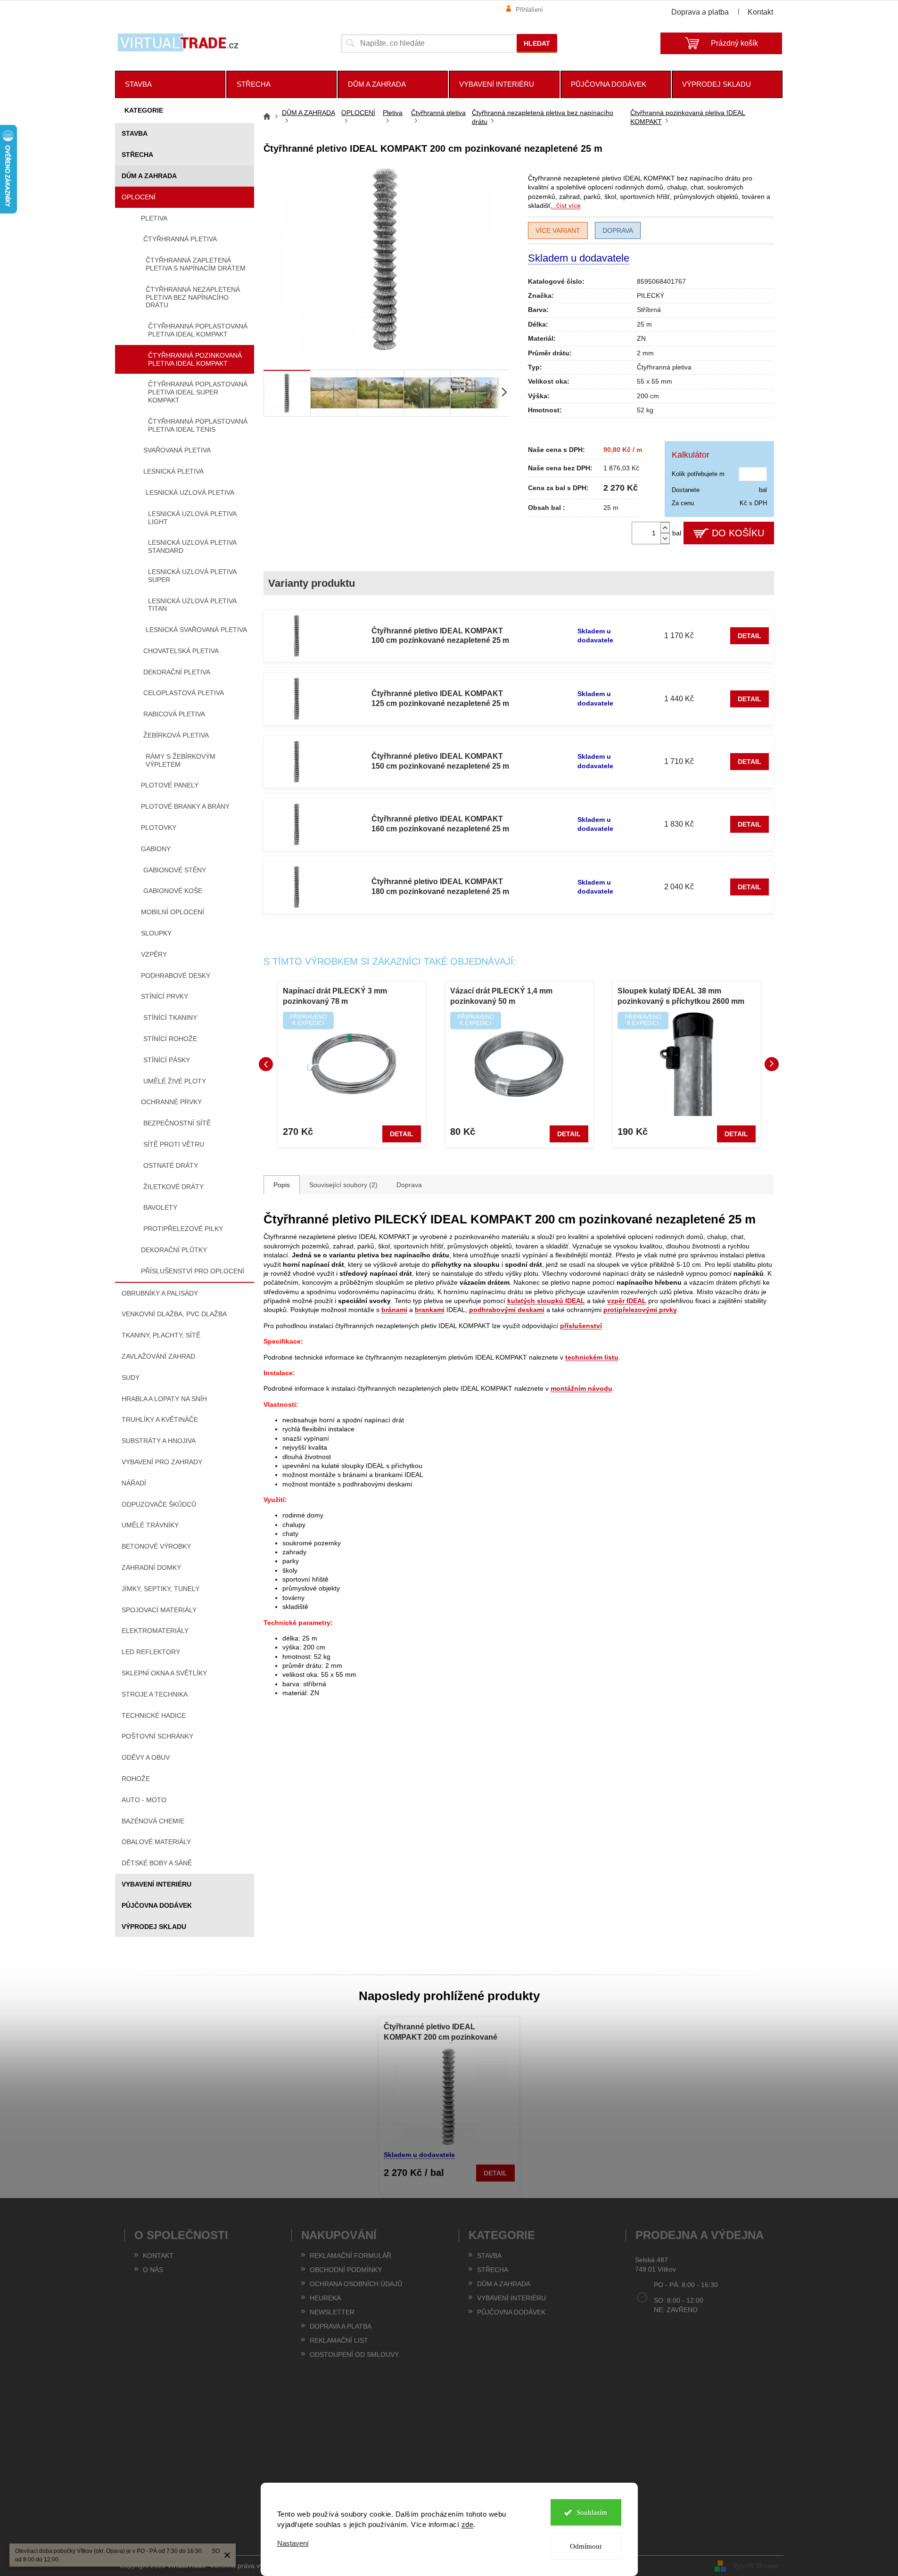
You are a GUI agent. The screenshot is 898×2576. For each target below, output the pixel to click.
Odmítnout (586, 2546)
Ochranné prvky (171, 1102)
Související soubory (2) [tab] (343, 1185)
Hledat (537, 43)
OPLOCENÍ (139, 197)
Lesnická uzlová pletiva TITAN (192, 605)
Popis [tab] (282, 1185)
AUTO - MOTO (144, 1800)
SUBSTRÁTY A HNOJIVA (159, 1441)
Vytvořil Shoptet (756, 2566)
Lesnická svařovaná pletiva (196, 630)
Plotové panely (170, 785)
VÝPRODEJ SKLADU (154, 1927)
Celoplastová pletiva (184, 693)
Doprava (618, 230)
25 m (644, 324)
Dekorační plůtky (174, 1250)
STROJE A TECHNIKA (155, 1694)
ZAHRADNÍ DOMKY (151, 1567)
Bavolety (160, 1207)
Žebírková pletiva (176, 735)
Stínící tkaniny (170, 1017)
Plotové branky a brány (185, 806)
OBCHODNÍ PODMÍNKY (346, 2270)
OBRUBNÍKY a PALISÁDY (160, 1293)
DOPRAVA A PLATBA (341, 2326)
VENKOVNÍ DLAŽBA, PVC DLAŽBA (174, 1314)
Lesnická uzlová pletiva (190, 492)
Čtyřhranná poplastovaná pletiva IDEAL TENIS (198, 425)
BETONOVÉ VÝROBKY (156, 1546)
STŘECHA (137, 155)
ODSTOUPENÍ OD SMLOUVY (354, 2354)
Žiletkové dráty (173, 1187)
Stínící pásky (167, 1060)
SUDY (131, 1378)
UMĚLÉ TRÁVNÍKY (150, 1525)
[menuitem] (170, 84)
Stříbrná (649, 310)
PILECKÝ (651, 295)
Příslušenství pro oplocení (193, 1271)
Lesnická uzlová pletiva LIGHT (192, 518)
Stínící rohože (170, 1039)
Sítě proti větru (174, 1144)
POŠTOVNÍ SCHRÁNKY (157, 1736)
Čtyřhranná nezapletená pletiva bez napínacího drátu (193, 297)
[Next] (772, 1064)
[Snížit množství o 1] (665, 538)
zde (468, 2524)
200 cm (648, 396)
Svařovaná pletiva (177, 450)
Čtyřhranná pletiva (180, 239)
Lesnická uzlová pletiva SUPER (192, 576)
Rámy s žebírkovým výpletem (181, 760)
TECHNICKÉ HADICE (154, 1715)
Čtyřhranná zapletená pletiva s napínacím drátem (196, 264)
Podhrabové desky (176, 976)
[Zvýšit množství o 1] (665, 528)
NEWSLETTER (332, 2312)
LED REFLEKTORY (151, 1652)
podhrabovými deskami (507, 1310)
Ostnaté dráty (171, 1165)
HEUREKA (325, 2298)
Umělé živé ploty (175, 1081)
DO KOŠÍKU (738, 533)
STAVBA (135, 133)
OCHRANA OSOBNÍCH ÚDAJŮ (356, 2284)
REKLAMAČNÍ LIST (339, 2340)
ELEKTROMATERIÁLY (155, 1631)
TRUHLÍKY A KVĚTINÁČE (160, 1419)
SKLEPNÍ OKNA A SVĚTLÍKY (164, 1673)
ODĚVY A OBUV (146, 1757)
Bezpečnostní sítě (177, 1123)
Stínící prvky (165, 996)
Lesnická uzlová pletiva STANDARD (192, 546)
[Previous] (266, 1064)
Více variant (558, 230)
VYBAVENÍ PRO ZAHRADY (162, 1462)
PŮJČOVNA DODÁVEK (157, 1905)
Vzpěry (154, 954)
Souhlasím (592, 2512)
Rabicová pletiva (174, 714)
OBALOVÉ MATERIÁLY (156, 1842)
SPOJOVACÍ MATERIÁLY (159, 1610)
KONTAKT (158, 2256)
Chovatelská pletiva (181, 651)
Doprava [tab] (409, 1185)
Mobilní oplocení (173, 912)
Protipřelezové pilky (183, 1229)
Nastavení (293, 2543)
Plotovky (159, 828)
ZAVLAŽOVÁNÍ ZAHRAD (158, 1356)
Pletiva (154, 218)
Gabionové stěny (175, 870)
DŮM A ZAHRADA (149, 176)
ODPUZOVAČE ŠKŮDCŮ (159, 1504)
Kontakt (760, 12)
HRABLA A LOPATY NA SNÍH (164, 1399)
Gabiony (156, 849)
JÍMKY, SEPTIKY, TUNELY (161, 1589)
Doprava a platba (700, 12)
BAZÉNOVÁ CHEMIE (153, 1821)
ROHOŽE (136, 1779)
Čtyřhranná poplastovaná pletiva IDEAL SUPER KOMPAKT (198, 392)
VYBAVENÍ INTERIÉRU (157, 1884)
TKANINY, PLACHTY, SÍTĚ (161, 1335)
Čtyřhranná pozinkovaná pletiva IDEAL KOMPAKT (195, 359)
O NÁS (153, 2270)
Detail (750, 636)
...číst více (566, 205)
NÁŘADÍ (134, 1483)
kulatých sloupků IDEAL (546, 1301)
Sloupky (156, 933)
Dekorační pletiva (177, 672)
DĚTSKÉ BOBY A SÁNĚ (157, 1863)
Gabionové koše (173, 891)
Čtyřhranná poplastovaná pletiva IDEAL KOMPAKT (198, 330)
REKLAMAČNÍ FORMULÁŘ (350, 2256)
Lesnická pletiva (173, 471)
